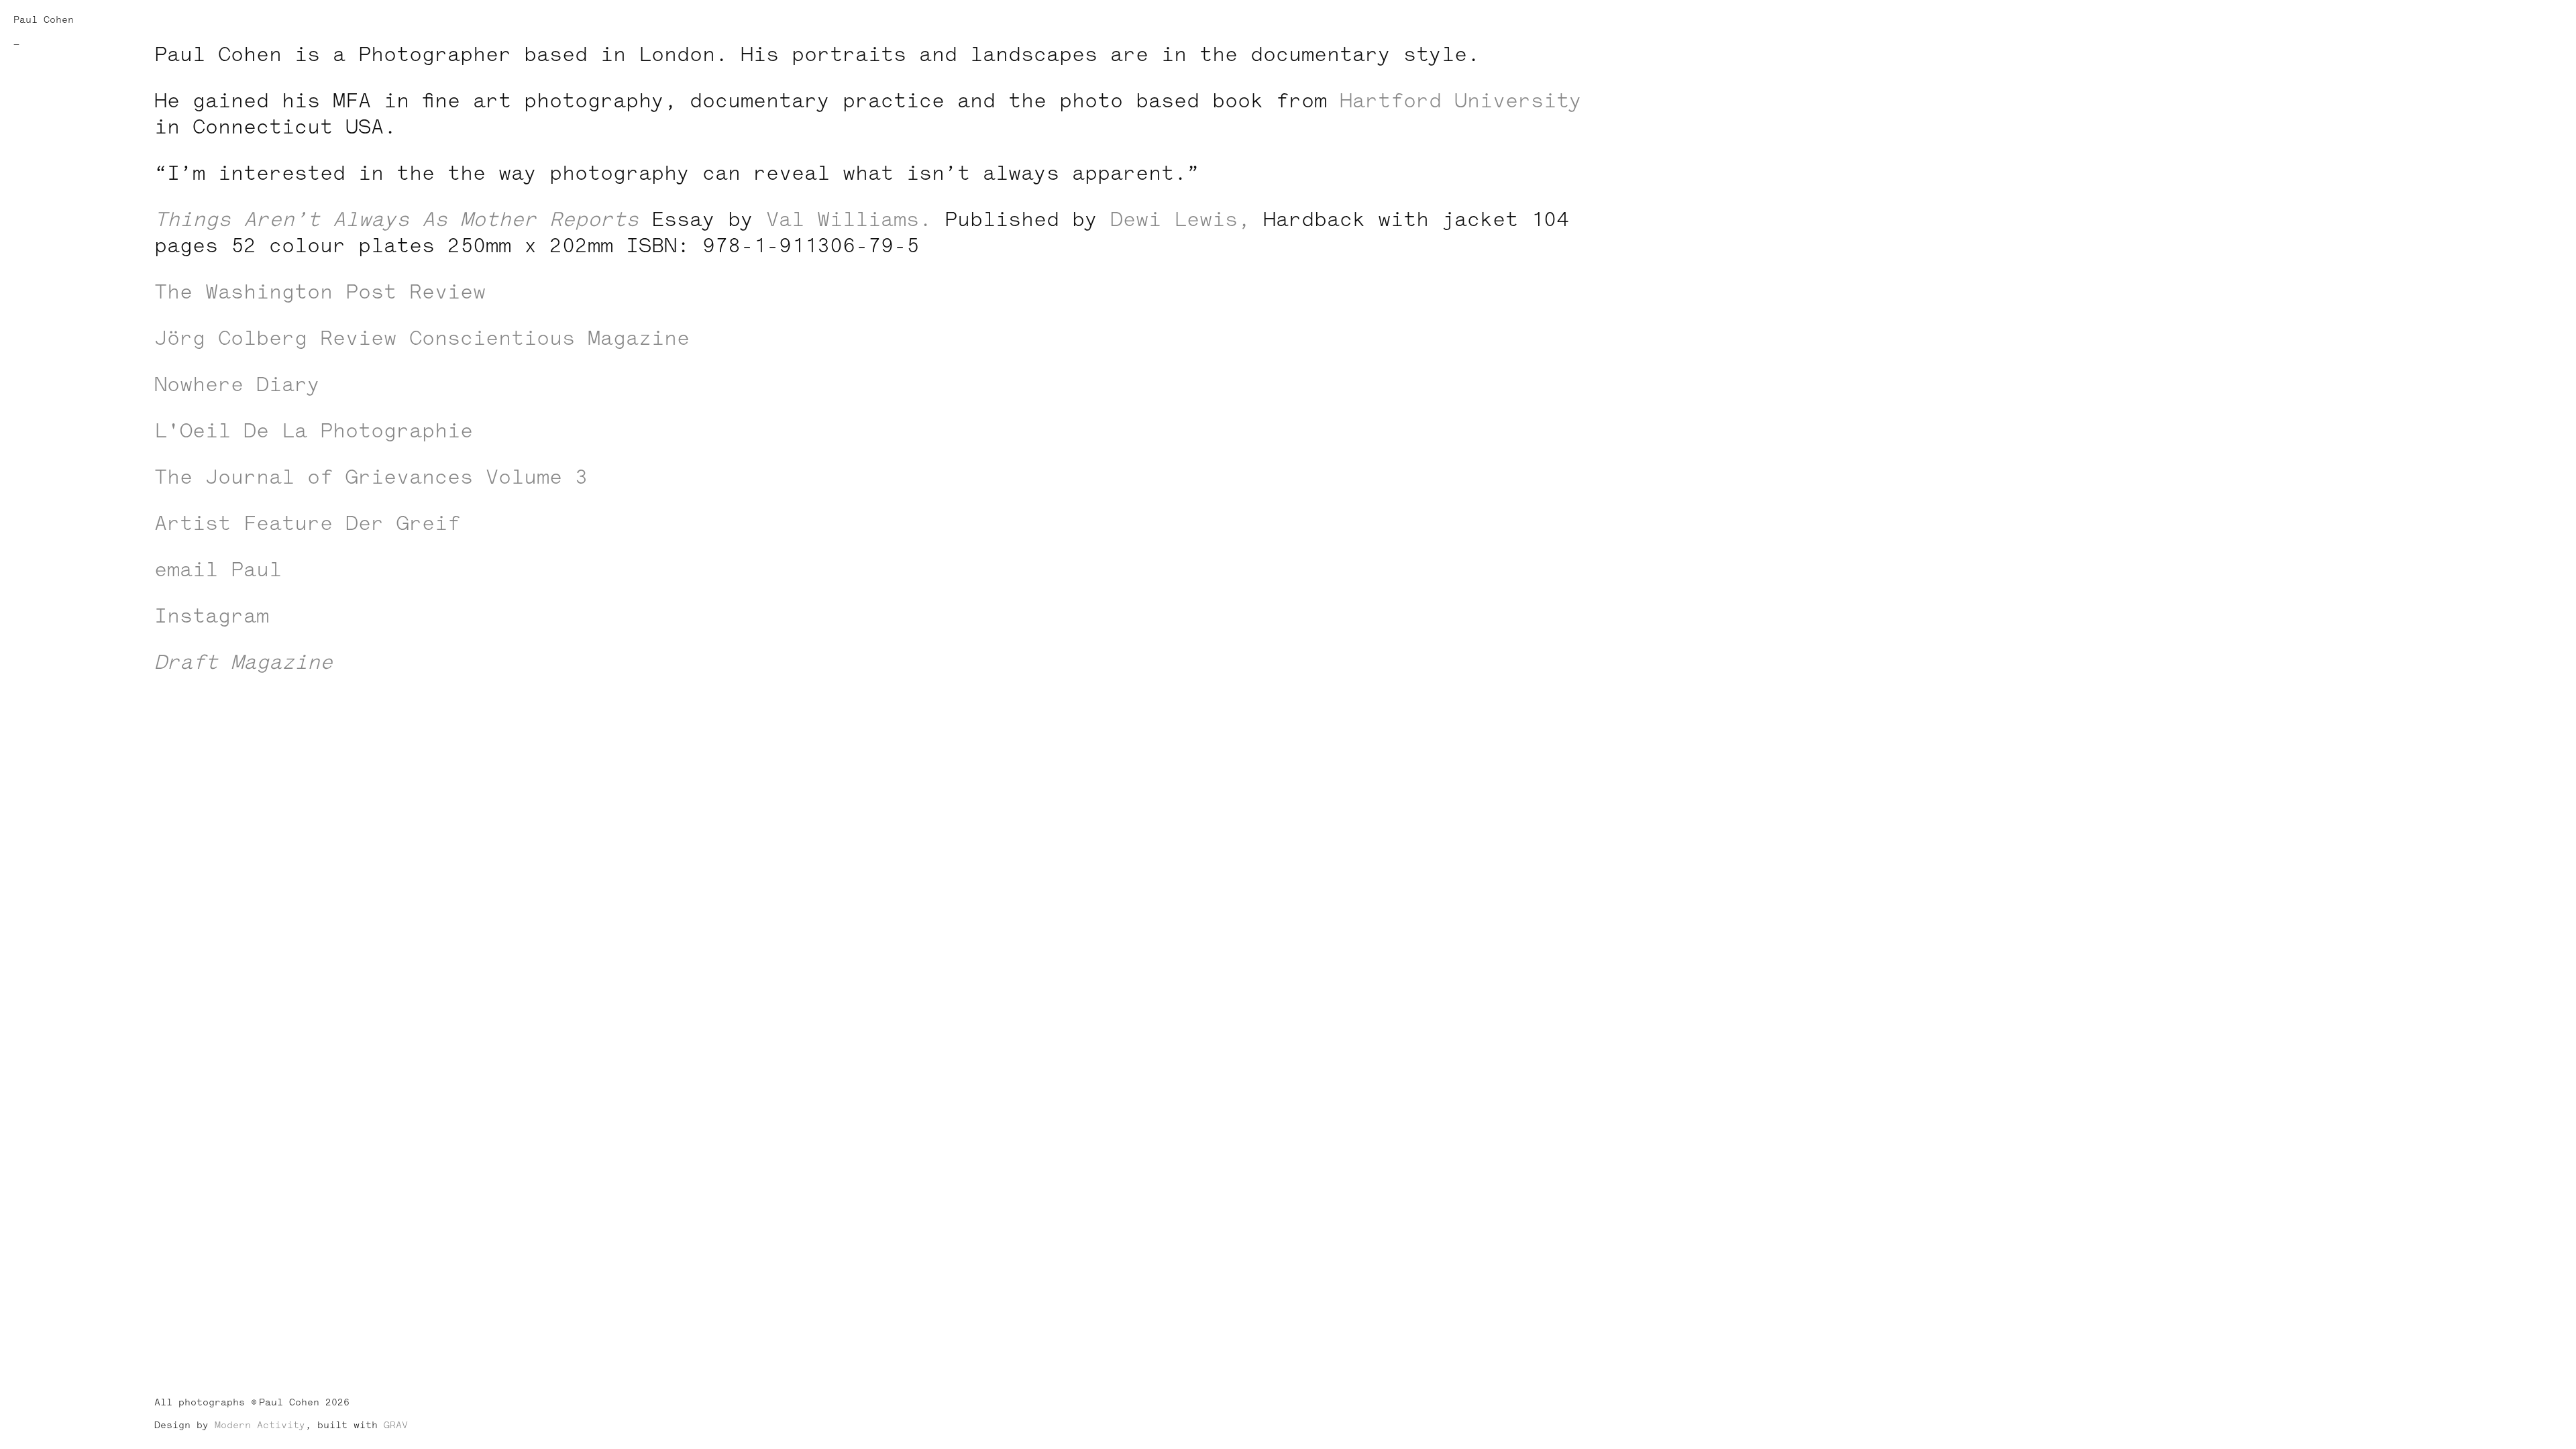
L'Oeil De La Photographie (314, 431)
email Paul (218, 570)
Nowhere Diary (237, 385)
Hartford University (1461, 101)
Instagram (212, 616)
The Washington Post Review (320, 292)
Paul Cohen (44, 20)
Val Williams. (849, 220)
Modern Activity (260, 1425)
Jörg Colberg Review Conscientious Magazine (422, 338)
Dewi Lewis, (1180, 220)
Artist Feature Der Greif (307, 524)
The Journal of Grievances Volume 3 (371, 477)
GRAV (396, 1425)
